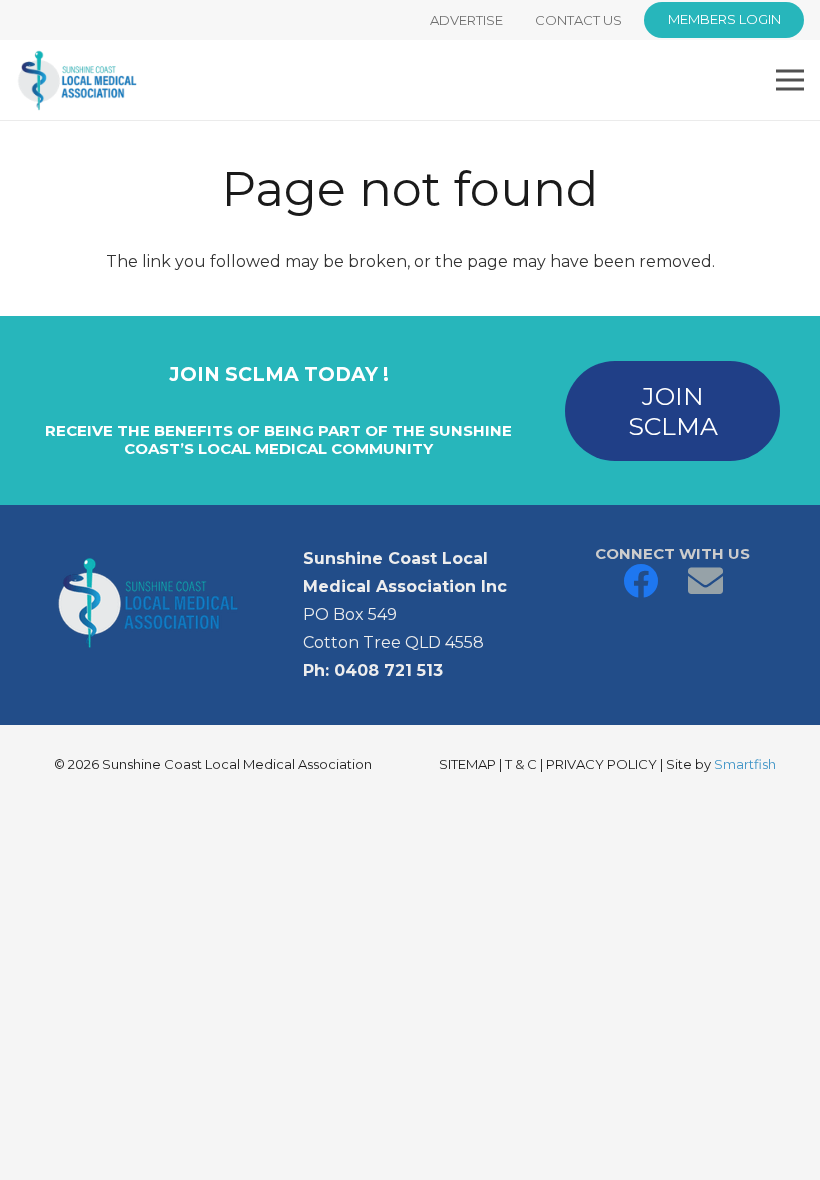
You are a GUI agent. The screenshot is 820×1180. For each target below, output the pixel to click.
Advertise (466, 20)
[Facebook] (640, 580)
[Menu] (790, 80)
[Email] (705, 580)
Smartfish (745, 764)
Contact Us (578, 20)
